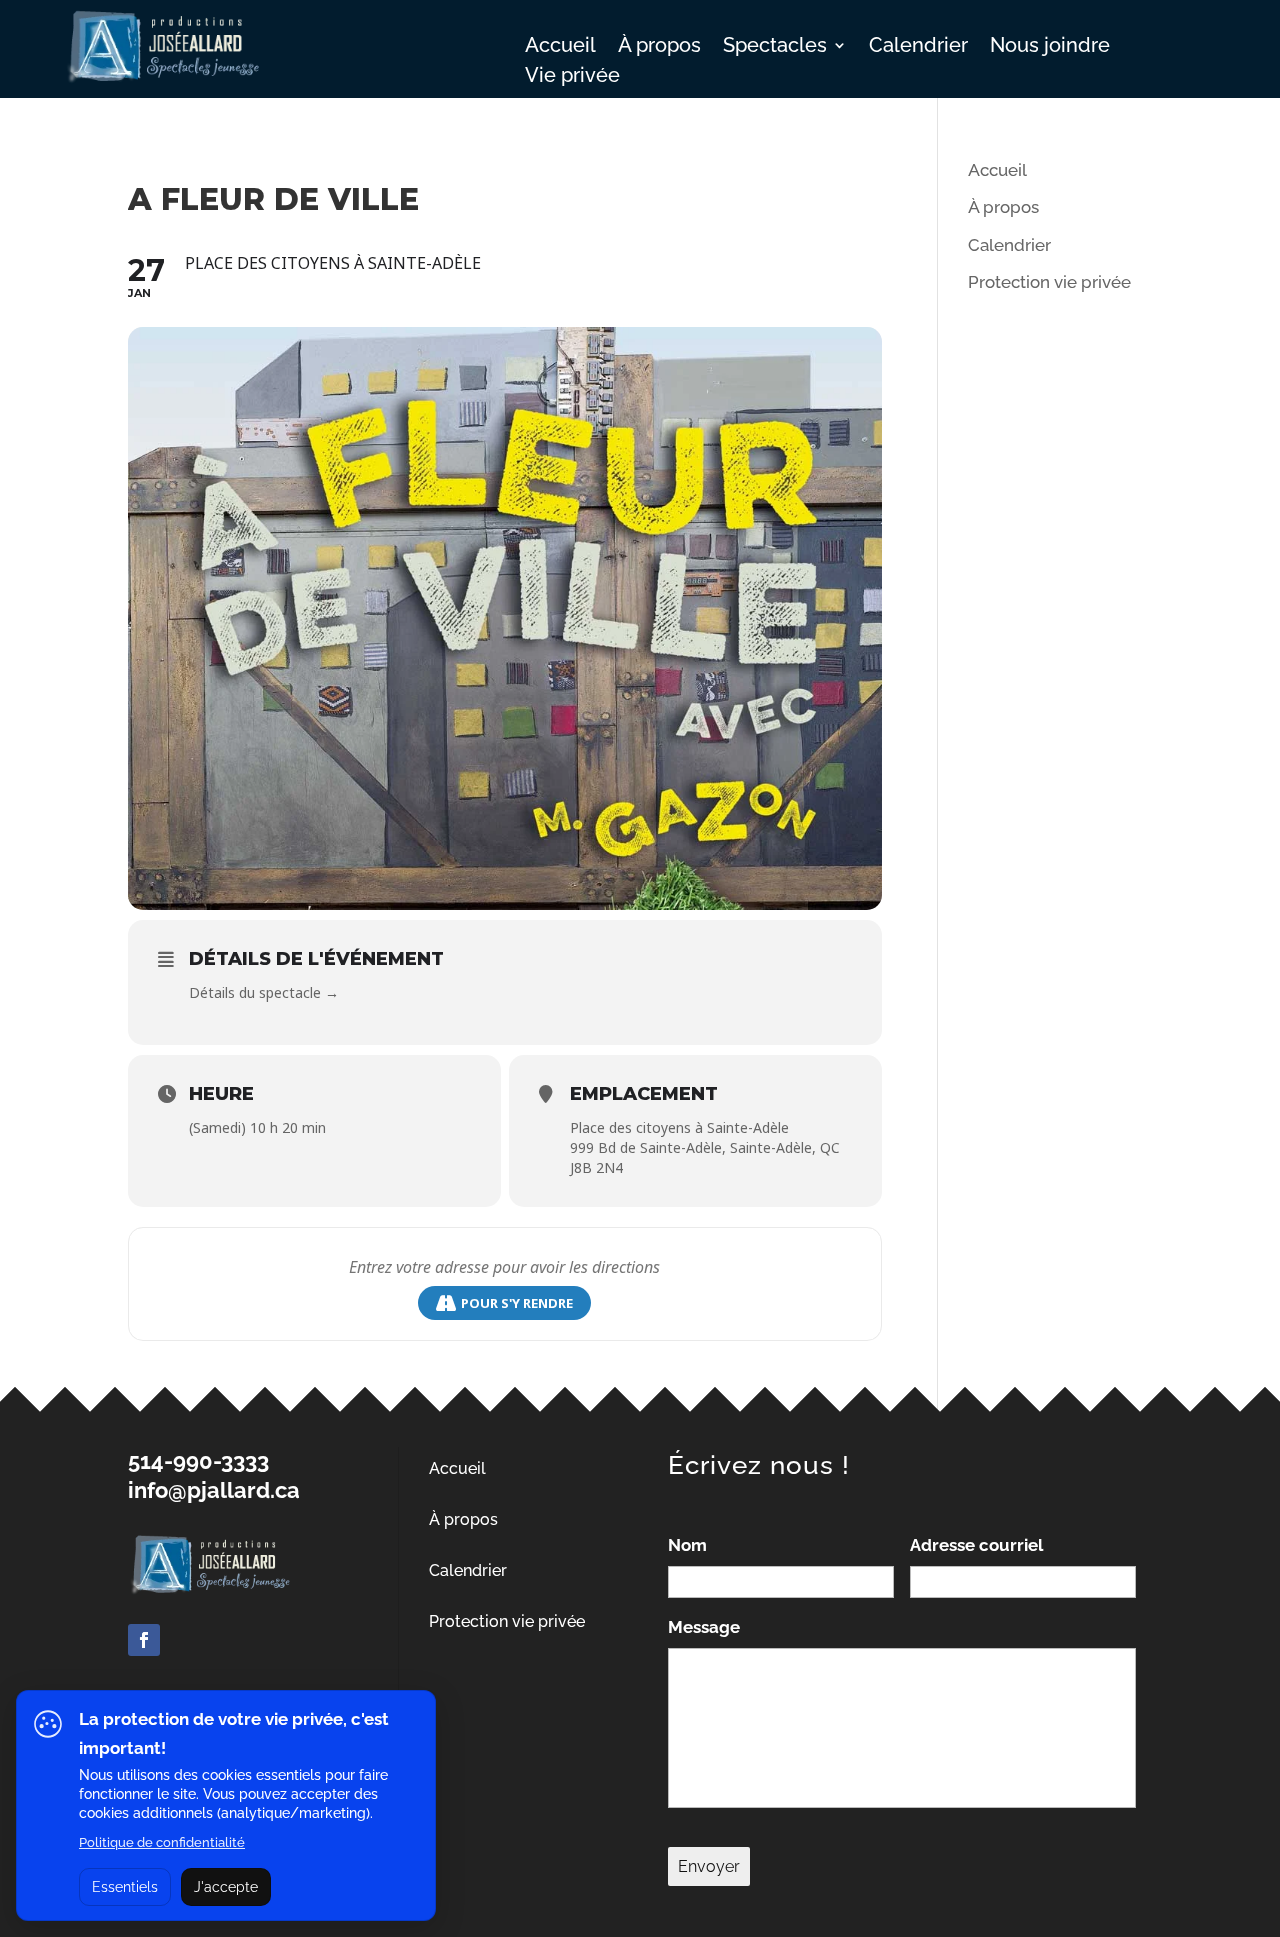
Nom (687, 1545)
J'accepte (226, 1887)
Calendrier (918, 47)
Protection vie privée (1049, 282)
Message (704, 1627)
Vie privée (572, 77)
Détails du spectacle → (264, 992)
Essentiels (125, 1887)
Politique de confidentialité (162, 1842)
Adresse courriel (976, 1545)
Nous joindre (1050, 47)
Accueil (560, 47)
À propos (659, 47)
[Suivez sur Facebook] (144, 1640)
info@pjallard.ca (214, 1490)
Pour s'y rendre (517, 1303)
